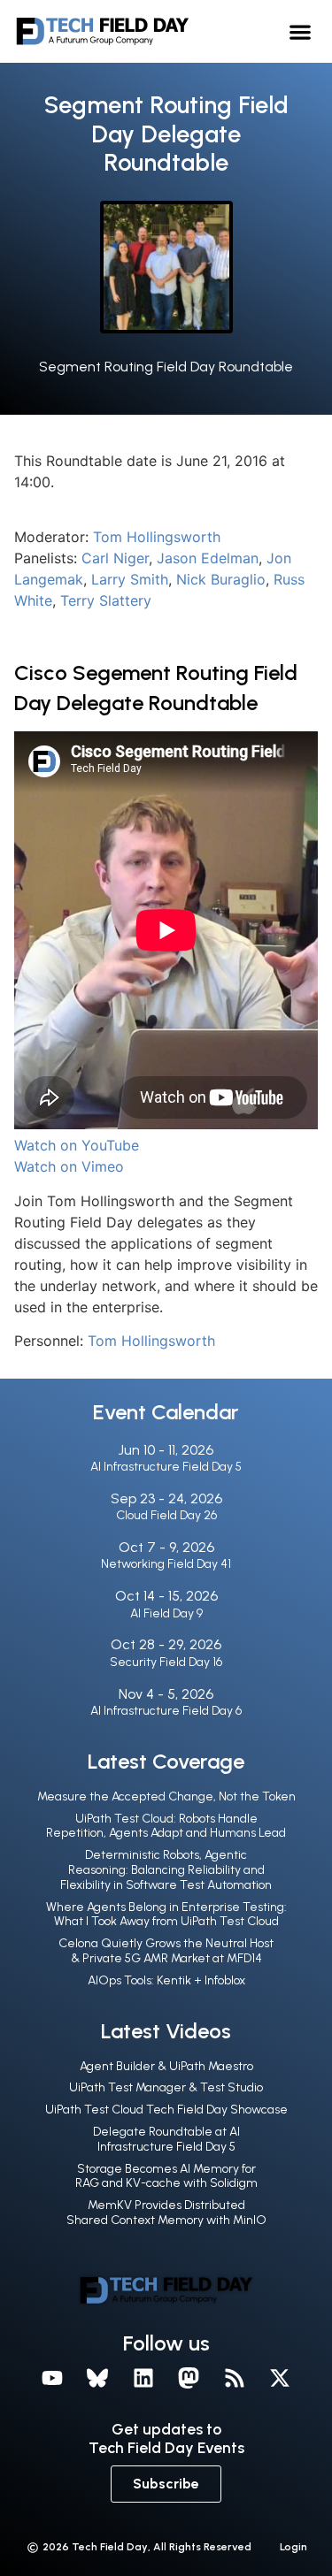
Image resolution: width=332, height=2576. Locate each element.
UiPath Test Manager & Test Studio (166, 2087)
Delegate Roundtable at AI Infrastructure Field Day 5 (166, 2139)
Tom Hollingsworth (157, 537)
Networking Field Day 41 (166, 1564)
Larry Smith (130, 579)
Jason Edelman (208, 558)
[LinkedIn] (143, 2378)
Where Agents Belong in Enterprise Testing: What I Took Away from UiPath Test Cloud (166, 1915)
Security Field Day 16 (166, 1662)
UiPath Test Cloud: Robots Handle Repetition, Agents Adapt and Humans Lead (166, 1826)
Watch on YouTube (77, 1145)
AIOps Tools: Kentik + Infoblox (166, 1980)
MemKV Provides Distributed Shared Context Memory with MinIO (166, 2213)
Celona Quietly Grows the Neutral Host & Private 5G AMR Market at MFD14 (166, 1951)
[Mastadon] (189, 2378)
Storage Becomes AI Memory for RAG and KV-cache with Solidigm (166, 2176)
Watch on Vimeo (69, 1166)
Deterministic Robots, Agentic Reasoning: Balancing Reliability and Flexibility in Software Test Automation (166, 1870)
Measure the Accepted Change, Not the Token (166, 1796)
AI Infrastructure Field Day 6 (166, 1711)
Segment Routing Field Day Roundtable (166, 367)
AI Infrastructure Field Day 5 (166, 1467)
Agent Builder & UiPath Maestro (166, 2066)
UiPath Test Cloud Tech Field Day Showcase (166, 2110)
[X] (281, 2378)
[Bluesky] (97, 2378)
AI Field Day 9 (166, 1613)
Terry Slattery (106, 600)
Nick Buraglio (221, 579)
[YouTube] (52, 2378)
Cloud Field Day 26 (166, 1515)
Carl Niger (115, 558)
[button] (301, 31)
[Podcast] (235, 2378)
